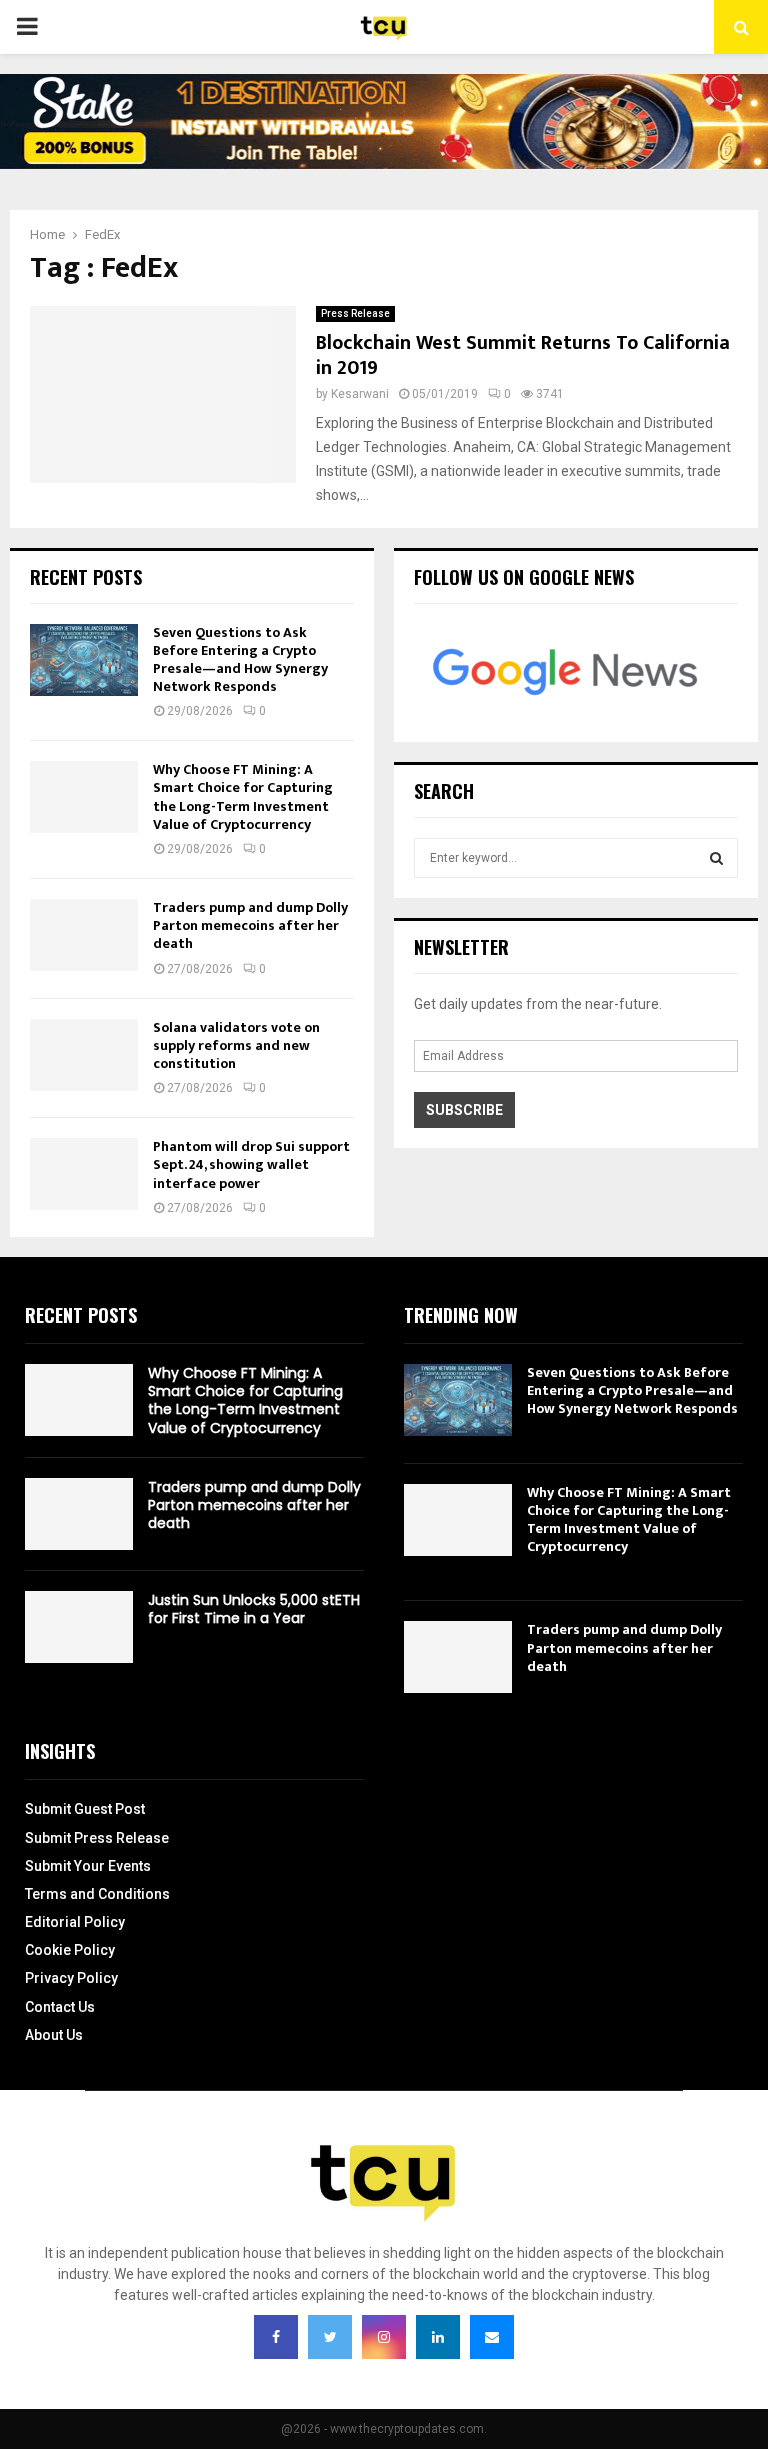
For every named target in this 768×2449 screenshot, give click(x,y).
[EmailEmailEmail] (492, 2337)
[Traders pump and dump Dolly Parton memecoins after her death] (84, 935)
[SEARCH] (716, 858)
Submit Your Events (88, 1866)
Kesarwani (360, 394)
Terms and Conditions (97, 1894)
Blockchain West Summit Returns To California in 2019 (523, 355)
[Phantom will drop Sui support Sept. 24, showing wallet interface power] (84, 1174)
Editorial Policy (75, 1922)
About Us (54, 2035)
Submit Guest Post (85, 1809)
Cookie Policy (70, 1950)
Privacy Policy (71, 1978)
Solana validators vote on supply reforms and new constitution (236, 1045)
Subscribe (464, 1110)
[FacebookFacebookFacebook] (276, 2337)
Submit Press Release (97, 1838)
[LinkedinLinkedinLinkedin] (438, 2337)
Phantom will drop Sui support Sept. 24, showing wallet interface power (251, 1164)
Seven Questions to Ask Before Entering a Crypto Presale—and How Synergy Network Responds (240, 660)
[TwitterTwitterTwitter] (330, 2337)
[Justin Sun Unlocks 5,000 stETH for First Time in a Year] (79, 1627)
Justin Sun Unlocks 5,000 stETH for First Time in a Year (254, 1609)
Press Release (355, 313)
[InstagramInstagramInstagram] (384, 2337)
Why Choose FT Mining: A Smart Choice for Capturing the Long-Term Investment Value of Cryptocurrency (243, 797)
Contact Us (60, 2007)
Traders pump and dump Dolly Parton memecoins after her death (250, 925)
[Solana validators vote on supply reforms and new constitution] (84, 1055)
